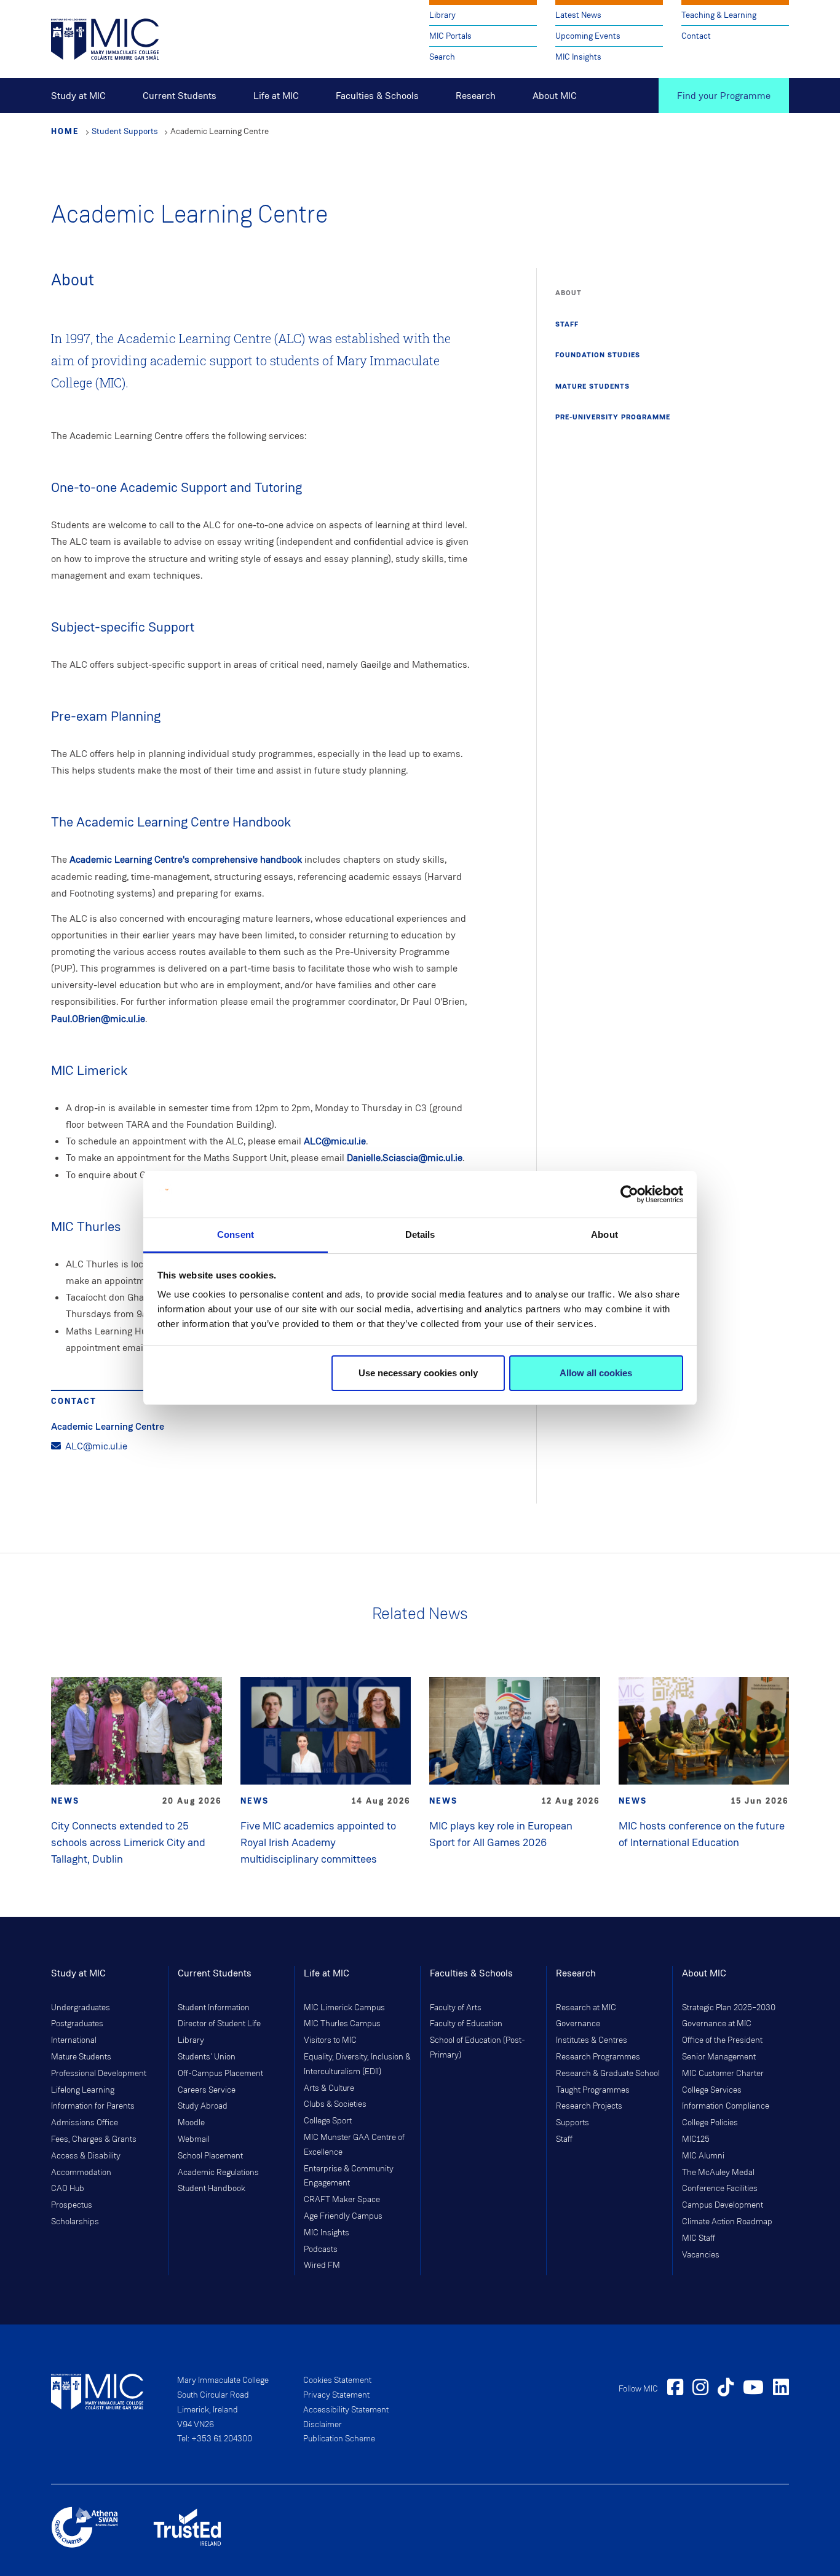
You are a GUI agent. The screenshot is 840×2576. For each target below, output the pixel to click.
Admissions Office (85, 2123)
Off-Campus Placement (220, 2074)
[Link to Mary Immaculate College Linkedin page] (781, 2389)
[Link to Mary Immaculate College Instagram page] (700, 2389)
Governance (578, 2024)
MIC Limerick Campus (344, 2008)
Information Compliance (726, 2106)
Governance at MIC (717, 2024)
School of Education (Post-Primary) (477, 2048)
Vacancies (701, 2255)
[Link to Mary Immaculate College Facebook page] (675, 2389)
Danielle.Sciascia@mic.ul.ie (405, 1158)
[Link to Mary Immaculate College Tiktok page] (726, 2389)
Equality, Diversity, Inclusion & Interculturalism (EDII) (357, 2064)
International (74, 2040)
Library (442, 15)
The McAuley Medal (718, 2173)
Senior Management (719, 2057)
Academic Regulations (218, 2173)
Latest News (578, 15)
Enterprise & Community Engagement (349, 2176)
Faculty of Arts (456, 2008)
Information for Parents (93, 2106)
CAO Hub (68, 2189)
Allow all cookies (596, 1373)
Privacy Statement (336, 2395)
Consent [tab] (236, 1234)
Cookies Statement (337, 2380)
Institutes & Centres (592, 2040)
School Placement (210, 2156)
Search (442, 57)
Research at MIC (586, 2008)
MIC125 (696, 2139)
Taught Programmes (593, 2090)
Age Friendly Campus (343, 2216)
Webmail (194, 2139)
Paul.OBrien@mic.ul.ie (98, 1019)
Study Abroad (203, 2106)
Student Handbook (212, 2189)
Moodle (191, 2123)
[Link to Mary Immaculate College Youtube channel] (753, 2389)
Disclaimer (323, 2425)
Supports (573, 2123)
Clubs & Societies (335, 2104)
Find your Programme (724, 96)
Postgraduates (77, 2024)
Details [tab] (420, 1234)
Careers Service (207, 2090)
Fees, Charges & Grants (94, 2139)
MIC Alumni (703, 2156)
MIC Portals (450, 36)
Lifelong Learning (83, 2090)
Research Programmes (598, 2057)
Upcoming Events (588, 36)
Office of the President (722, 2040)
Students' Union (207, 2057)
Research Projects (589, 2106)
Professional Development (99, 2074)
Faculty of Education (466, 2024)
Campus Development (723, 2205)
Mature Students (81, 2057)
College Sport (328, 2121)
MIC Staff (699, 2238)
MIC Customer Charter (723, 2074)
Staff (564, 2139)
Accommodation (81, 2173)
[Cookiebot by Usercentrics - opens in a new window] (629, 1194)
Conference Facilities (720, 2189)
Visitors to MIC (330, 2040)
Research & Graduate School (608, 2074)
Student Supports (125, 131)
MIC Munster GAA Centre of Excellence (354, 2145)
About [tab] (604, 1234)
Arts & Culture (329, 2088)
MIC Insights (578, 57)
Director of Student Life (219, 2024)
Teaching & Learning (719, 15)
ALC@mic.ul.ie (335, 1141)
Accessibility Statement (346, 2410)
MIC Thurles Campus (342, 2024)
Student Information (214, 2008)
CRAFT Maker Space (342, 2200)
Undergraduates (81, 2008)
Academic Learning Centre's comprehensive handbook (186, 859)
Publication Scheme (339, 2439)
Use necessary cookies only (418, 1373)
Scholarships (75, 2222)
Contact (696, 36)
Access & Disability (86, 2156)
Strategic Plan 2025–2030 (729, 2008)
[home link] (105, 38)
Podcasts (321, 2249)
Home (65, 131)
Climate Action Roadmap (727, 2222)
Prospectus (72, 2205)
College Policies (710, 2123)
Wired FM (322, 2265)
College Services (712, 2090)
